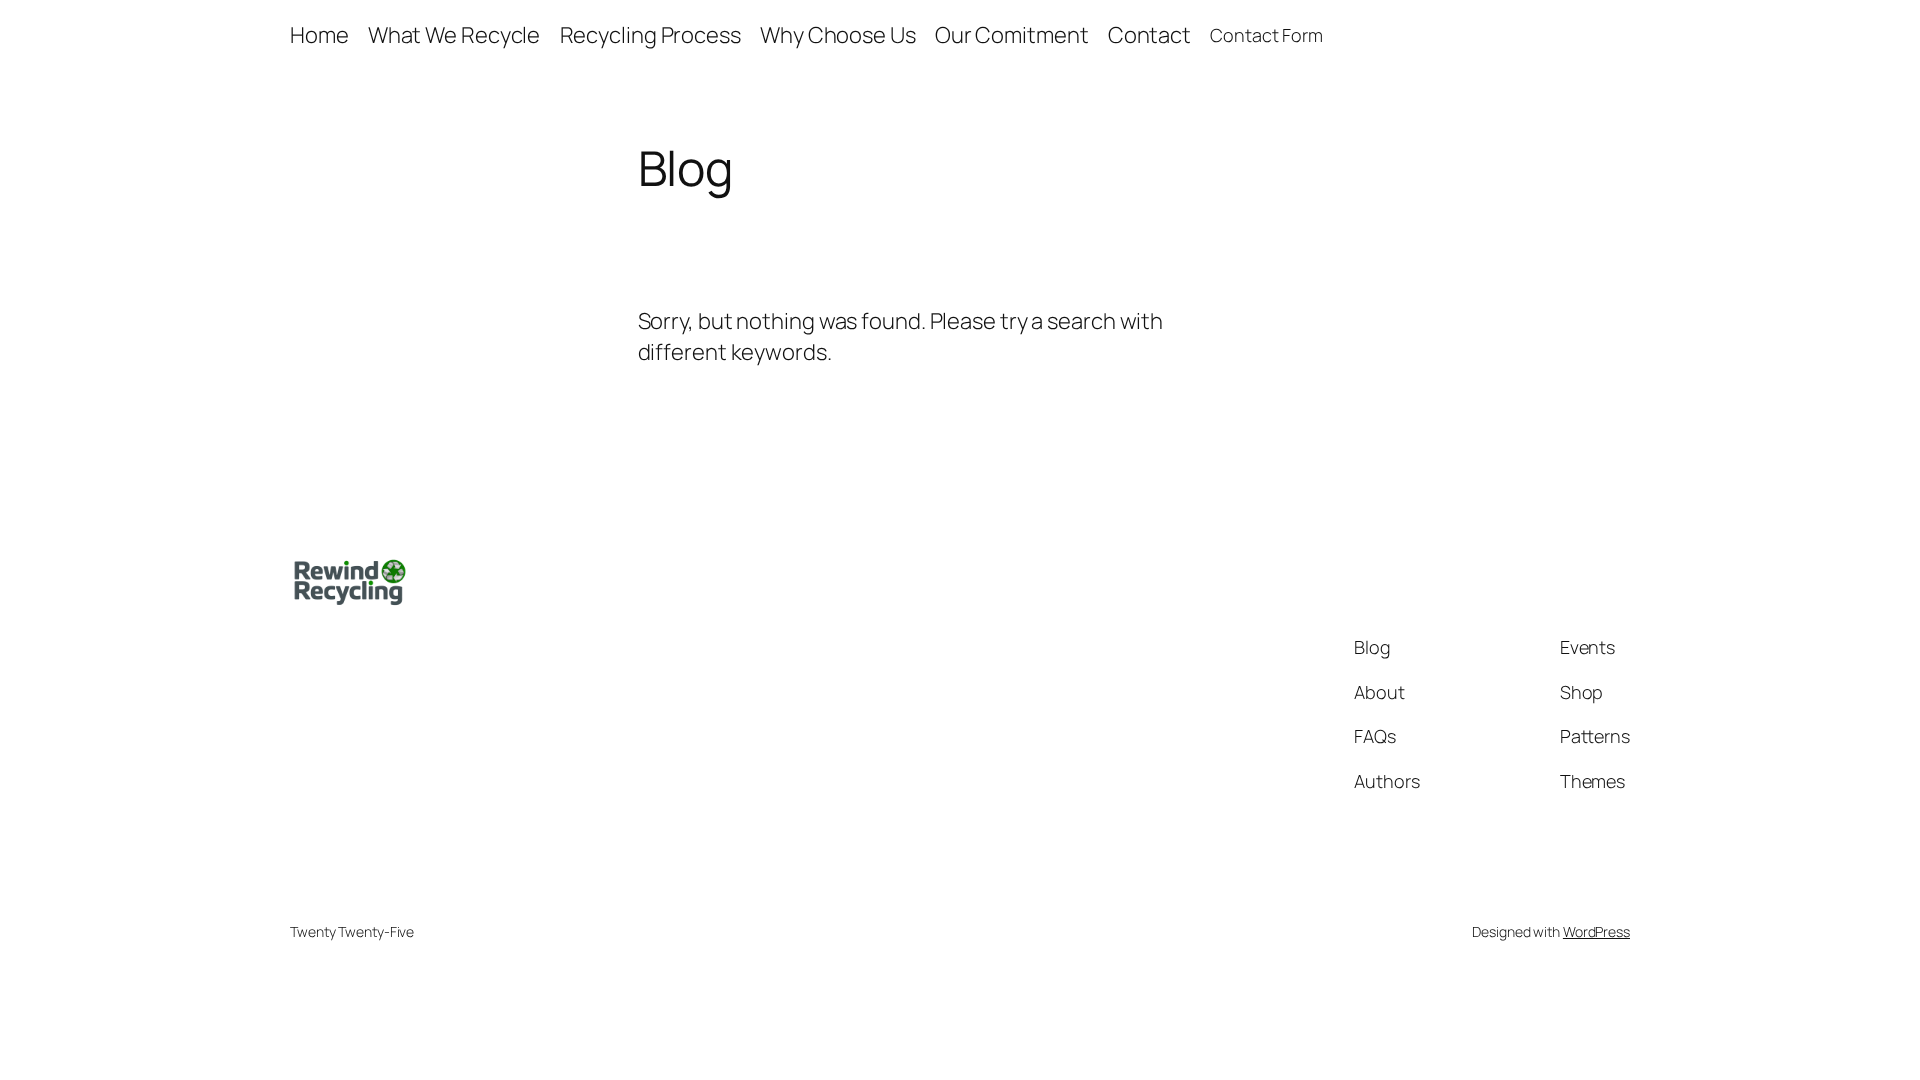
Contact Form (1266, 35)
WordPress (1596, 931)
